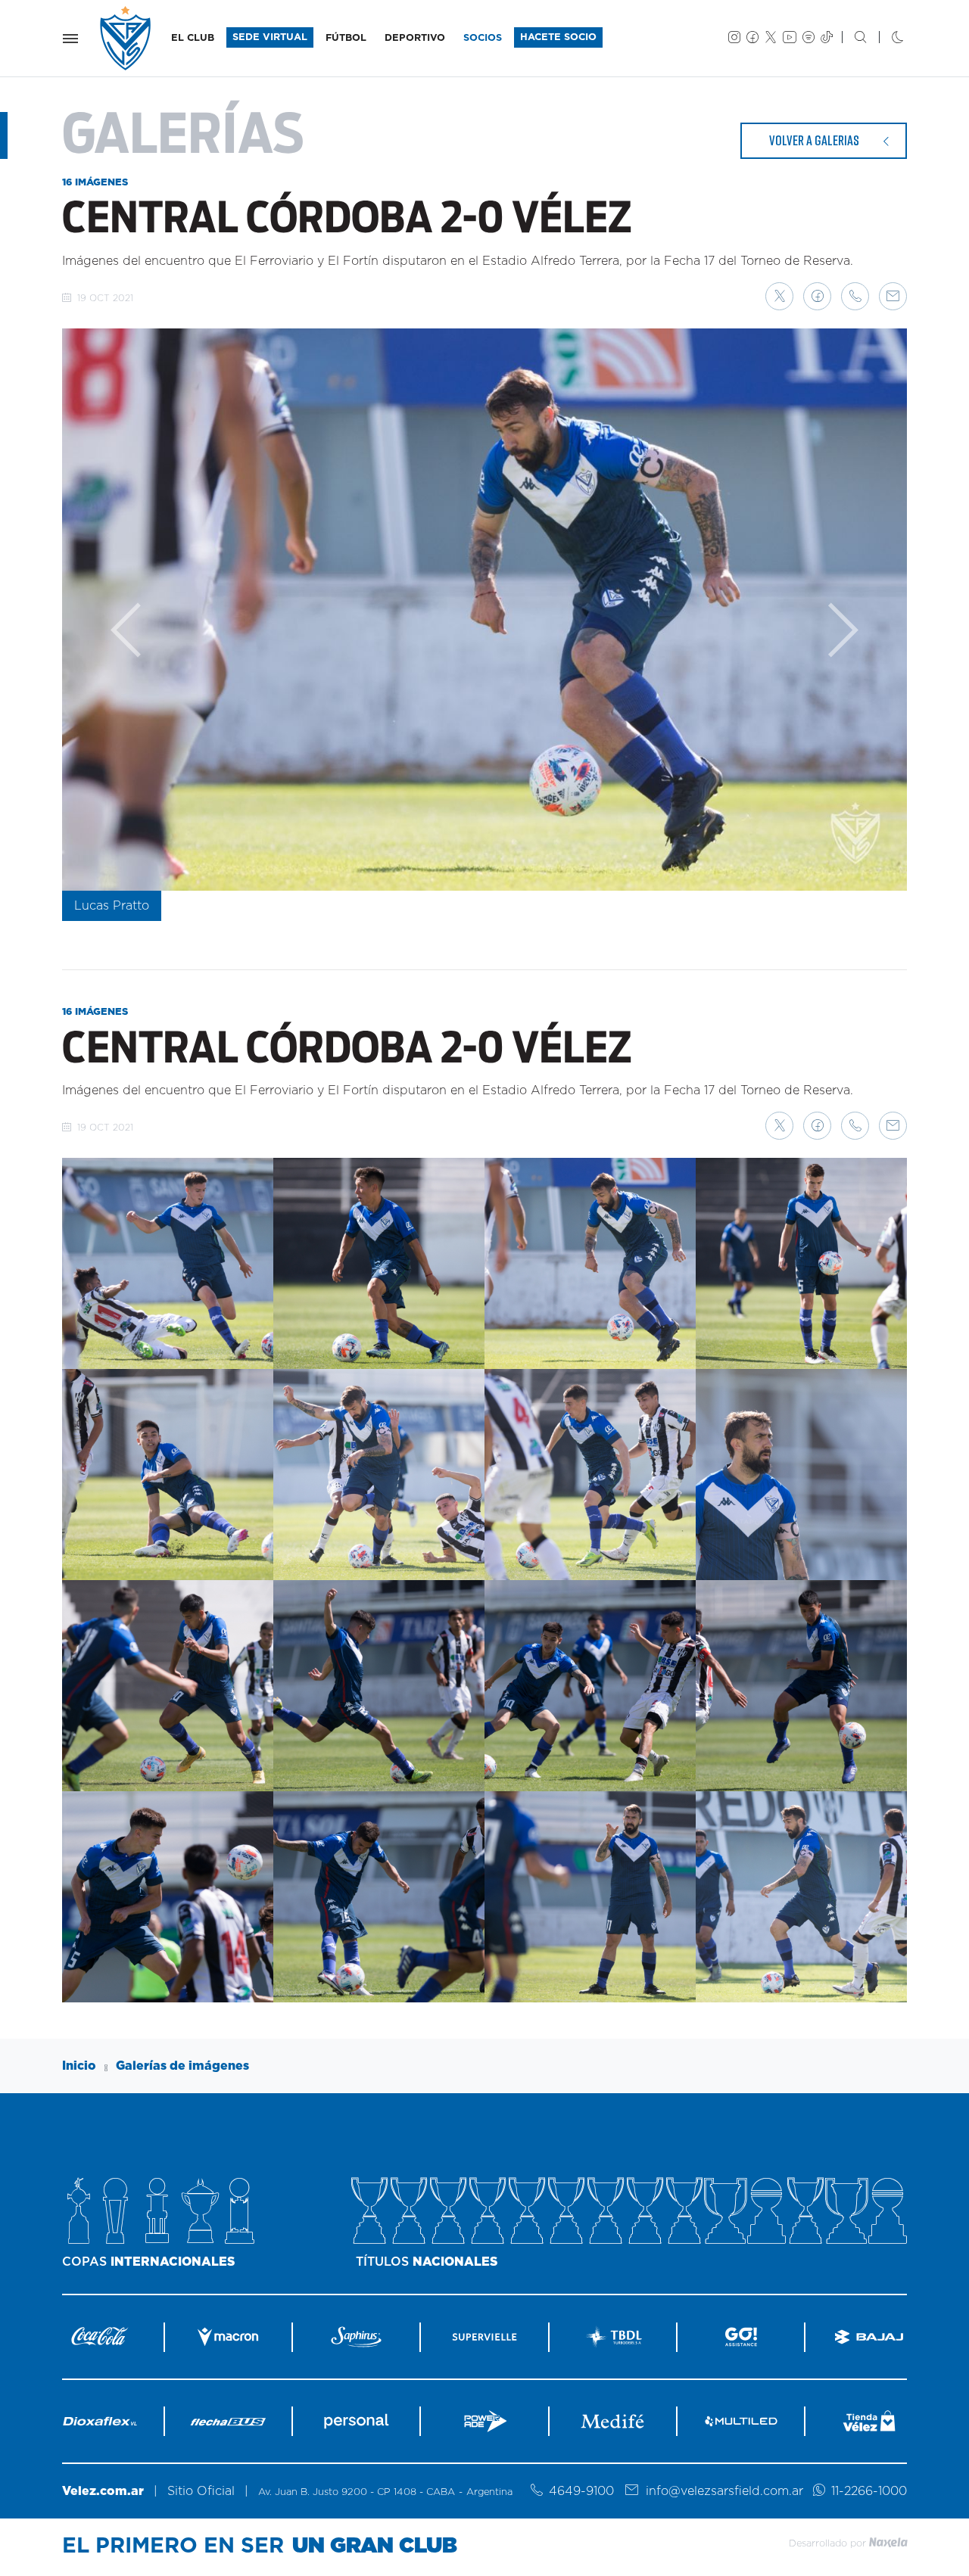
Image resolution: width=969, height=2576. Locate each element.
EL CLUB (193, 38)
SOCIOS (483, 38)
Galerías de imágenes (182, 2066)
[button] (779, 296)
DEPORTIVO (415, 38)
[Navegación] (70, 39)
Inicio (79, 2066)
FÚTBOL (346, 38)
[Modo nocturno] (885, 39)
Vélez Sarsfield (126, 38)
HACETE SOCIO (558, 37)
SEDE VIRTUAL (270, 37)
